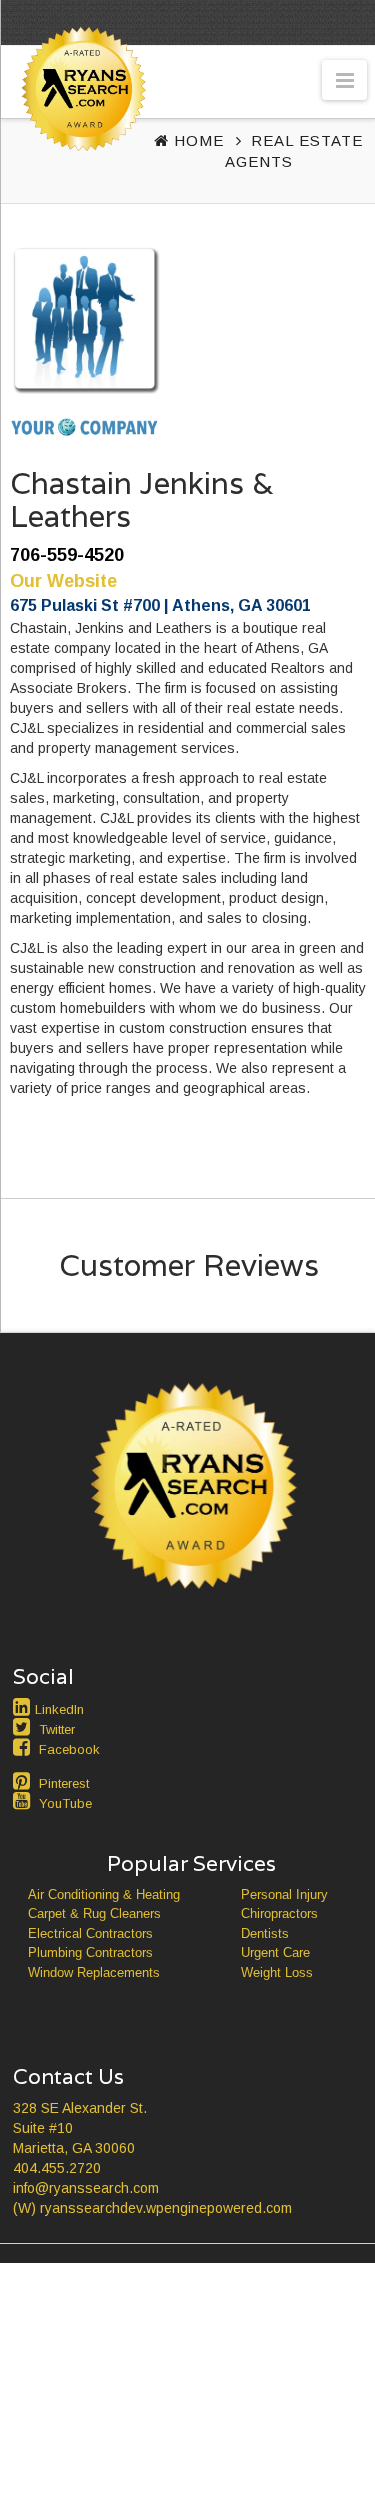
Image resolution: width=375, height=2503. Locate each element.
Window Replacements (94, 1972)
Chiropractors (279, 1913)
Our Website (63, 581)
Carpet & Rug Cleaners (94, 1913)
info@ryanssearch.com (86, 2188)
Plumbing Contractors (90, 1952)
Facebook (69, 1749)
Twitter (57, 1729)
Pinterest (64, 1783)
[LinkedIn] (24, 1707)
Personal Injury (284, 1894)
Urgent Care (275, 1952)
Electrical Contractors (90, 1933)
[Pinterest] (24, 1781)
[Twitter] (24, 1727)
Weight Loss (277, 1972)
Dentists (265, 1933)
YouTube (65, 1803)
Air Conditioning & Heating (104, 1894)
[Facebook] (24, 1747)
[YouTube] (24, 1801)
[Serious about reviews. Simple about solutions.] (80, 126)
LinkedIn (59, 1709)
